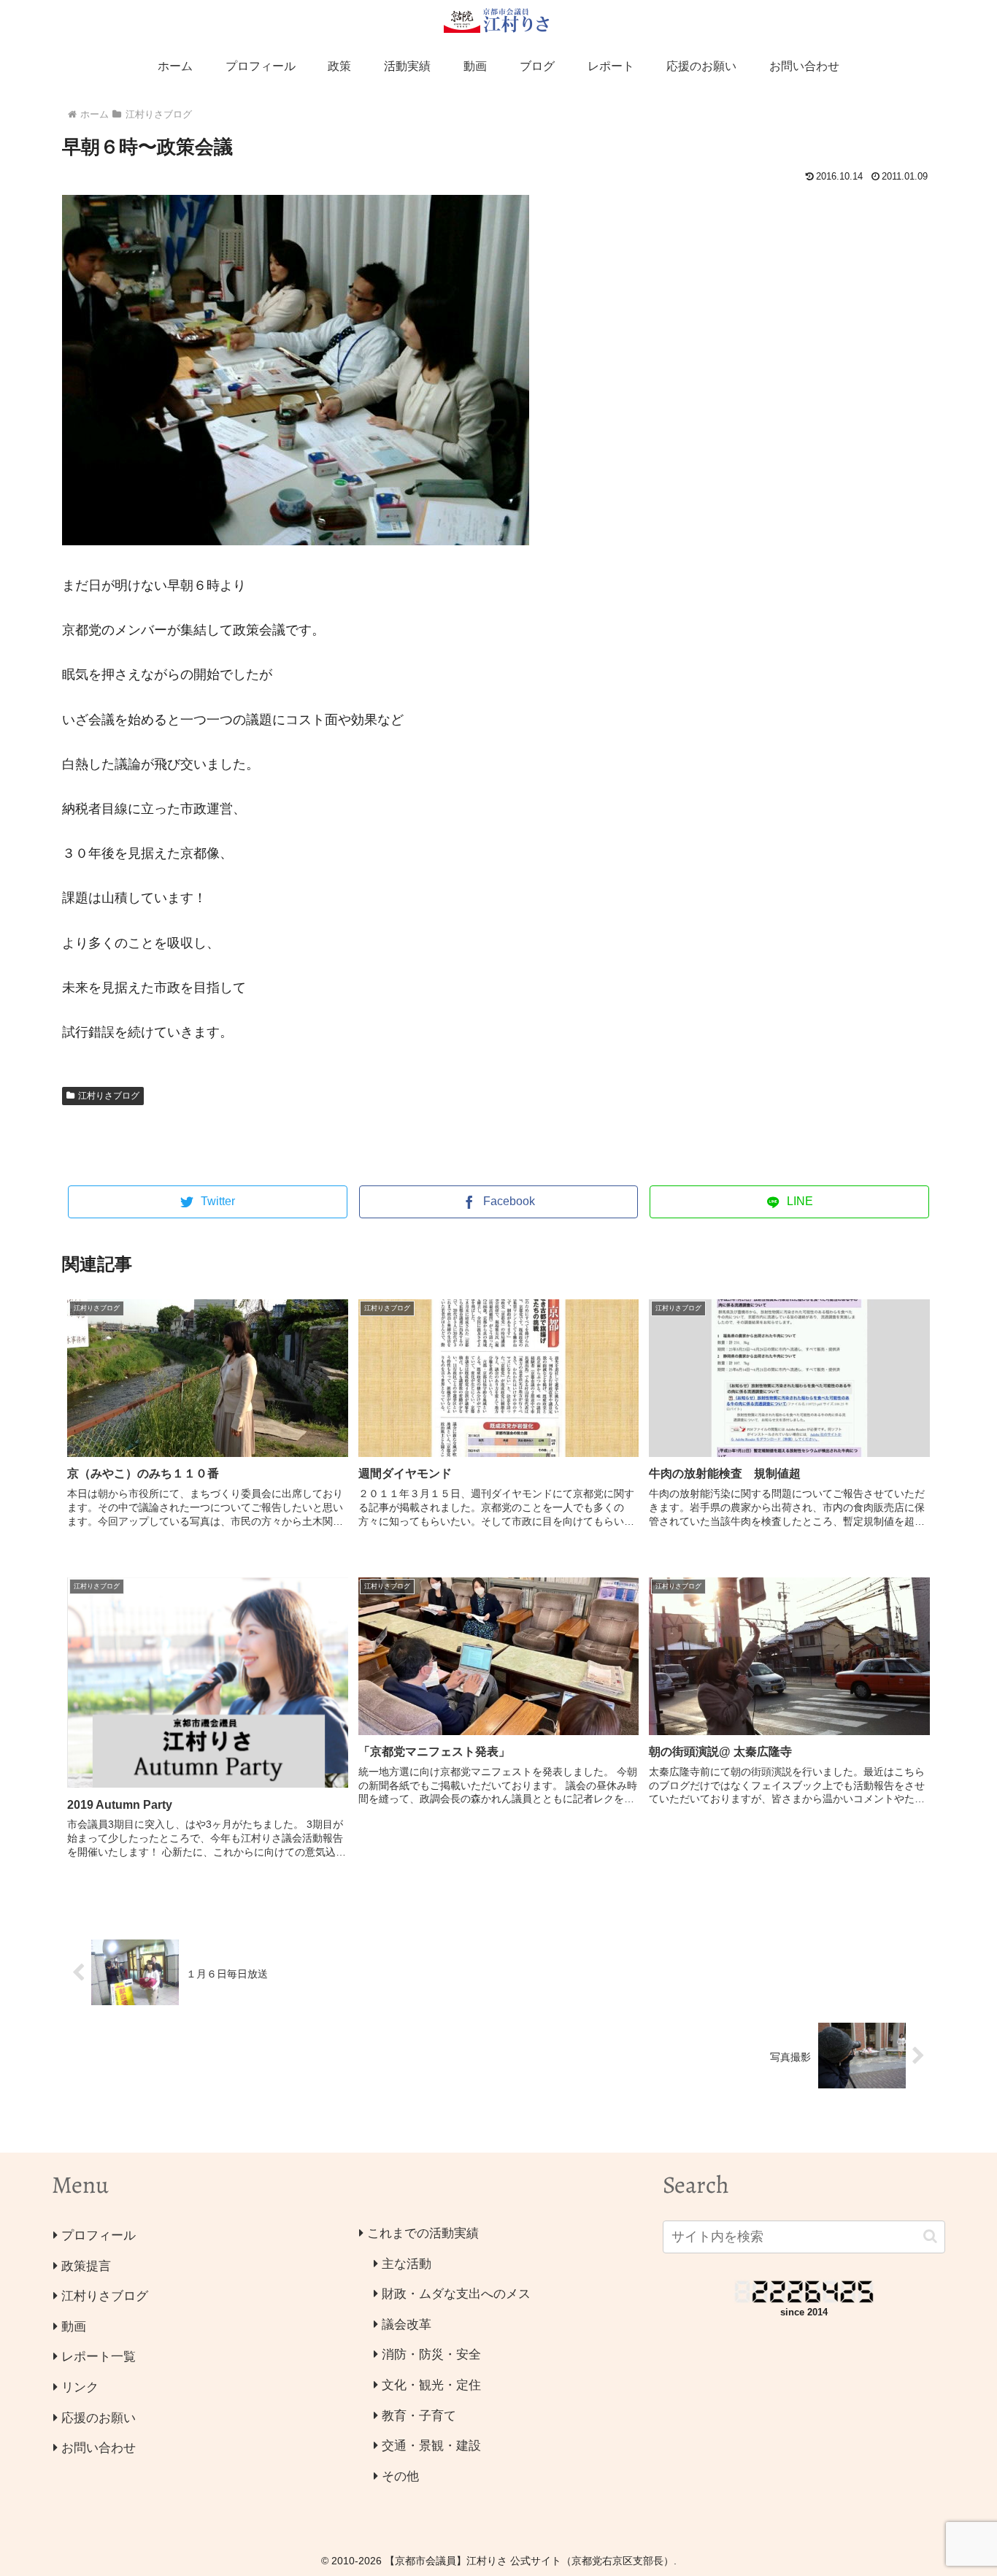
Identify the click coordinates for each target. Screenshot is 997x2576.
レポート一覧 (99, 2357)
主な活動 (407, 2264)
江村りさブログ (109, 1096)
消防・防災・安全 (431, 2354)
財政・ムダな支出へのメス (456, 2294)
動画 (74, 2327)
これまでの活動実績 (423, 2233)
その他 (400, 2476)
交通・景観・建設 (431, 2446)
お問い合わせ (99, 2448)
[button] (930, 2236)
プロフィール (99, 2235)
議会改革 (407, 2325)
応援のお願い (99, 2418)
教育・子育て (419, 2416)
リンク (80, 2387)
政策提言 (86, 2266)
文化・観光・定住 (431, 2385)
